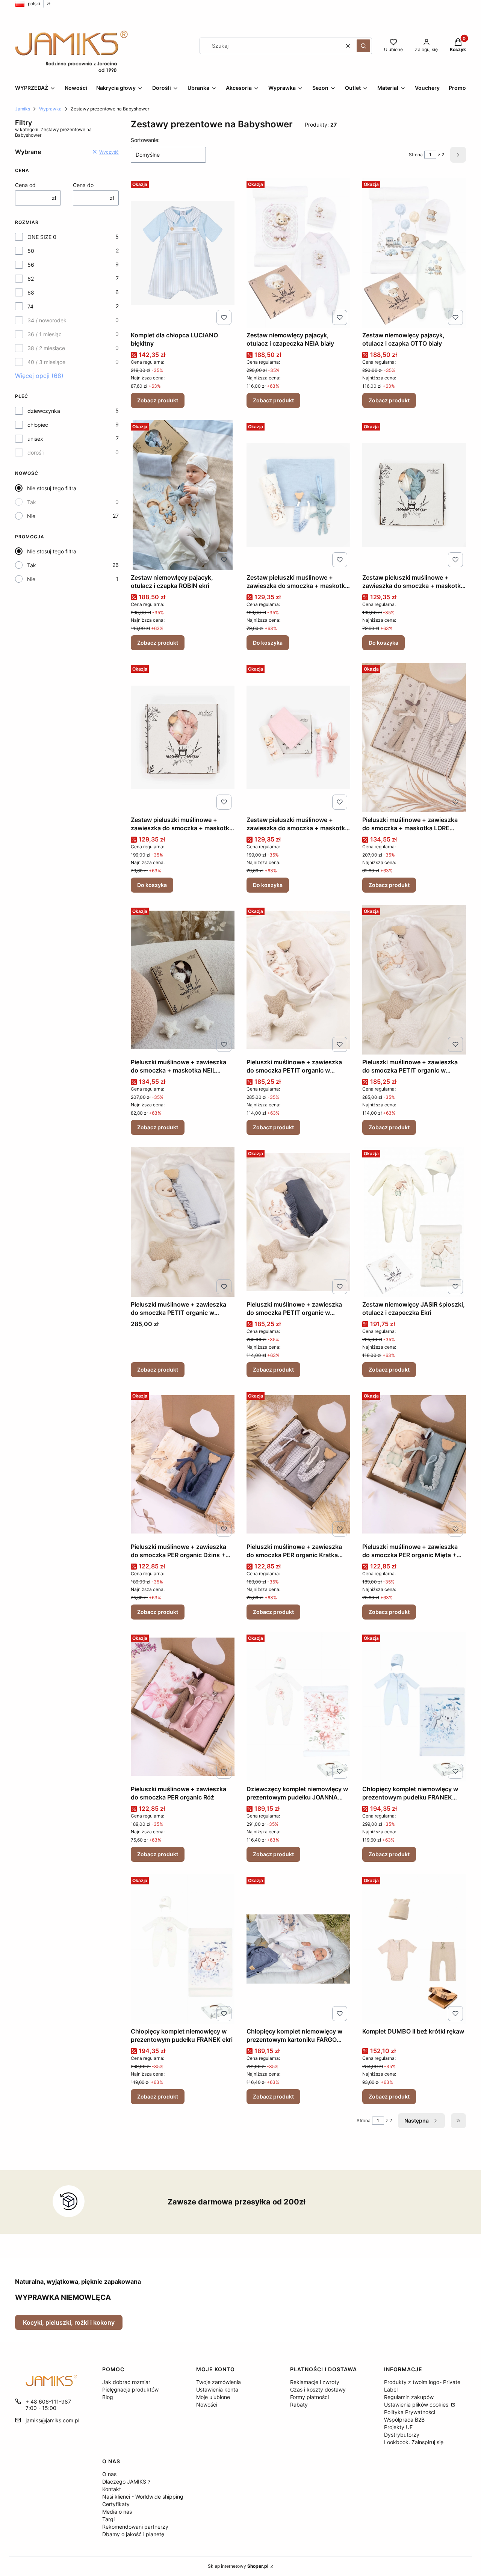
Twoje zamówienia (219, 2382)
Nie (31, 516)
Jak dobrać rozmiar (126, 2382)
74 (30, 306)
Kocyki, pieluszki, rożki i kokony (69, 2322)
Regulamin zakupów (409, 2397)
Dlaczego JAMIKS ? (126, 2482)
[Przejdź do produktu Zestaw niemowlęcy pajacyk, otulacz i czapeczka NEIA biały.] (298, 253)
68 (31, 292)
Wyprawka (50, 109)
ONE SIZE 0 (42, 237)
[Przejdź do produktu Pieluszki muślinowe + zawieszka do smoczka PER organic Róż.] (183, 1707)
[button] (363, 46)
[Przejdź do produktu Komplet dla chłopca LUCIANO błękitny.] (183, 253)
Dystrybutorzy (402, 2435)
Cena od (25, 185)
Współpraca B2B (404, 2420)
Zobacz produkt (158, 400)
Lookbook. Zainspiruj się (414, 2442)
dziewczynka (44, 411)
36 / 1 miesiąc (45, 334)
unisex (35, 439)
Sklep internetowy (238, 2566)
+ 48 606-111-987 (48, 2401)
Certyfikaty (116, 2504)
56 (31, 265)
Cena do (83, 185)
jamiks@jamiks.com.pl (52, 2420)
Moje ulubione (213, 2397)
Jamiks (23, 109)
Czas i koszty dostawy (318, 2389)
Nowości (207, 2405)
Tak (32, 502)
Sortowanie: (145, 140)
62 (31, 279)
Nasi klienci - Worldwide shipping (143, 2497)
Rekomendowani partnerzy (135, 2527)
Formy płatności (309, 2397)
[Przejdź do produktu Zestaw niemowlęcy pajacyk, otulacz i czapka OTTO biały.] (414, 253)
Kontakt (112, 2489)
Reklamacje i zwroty (315, 2382)
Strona (416, 155)
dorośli (36, 452)
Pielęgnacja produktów (130, 2389)
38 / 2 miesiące (46, 348)
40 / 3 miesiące (46, 362)
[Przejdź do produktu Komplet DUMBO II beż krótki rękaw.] (414, 1949)
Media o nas (117, 2512)
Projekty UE (398, 2427)
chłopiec (38, 425)
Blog (108, 2397)
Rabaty (299, 2405)
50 (31, 251)
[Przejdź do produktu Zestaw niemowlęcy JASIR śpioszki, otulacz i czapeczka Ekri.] (414, 1222)
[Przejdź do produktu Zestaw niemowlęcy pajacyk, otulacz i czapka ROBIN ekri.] (183, 495)
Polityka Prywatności (410, 2412)
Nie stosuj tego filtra (52, 488)
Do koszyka (268, 643)
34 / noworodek (47, 320)
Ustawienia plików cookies (417, 2405)
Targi (108, 2519)
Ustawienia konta (217, 2389)
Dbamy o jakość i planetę (133, 2534)
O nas (109, 2474)
